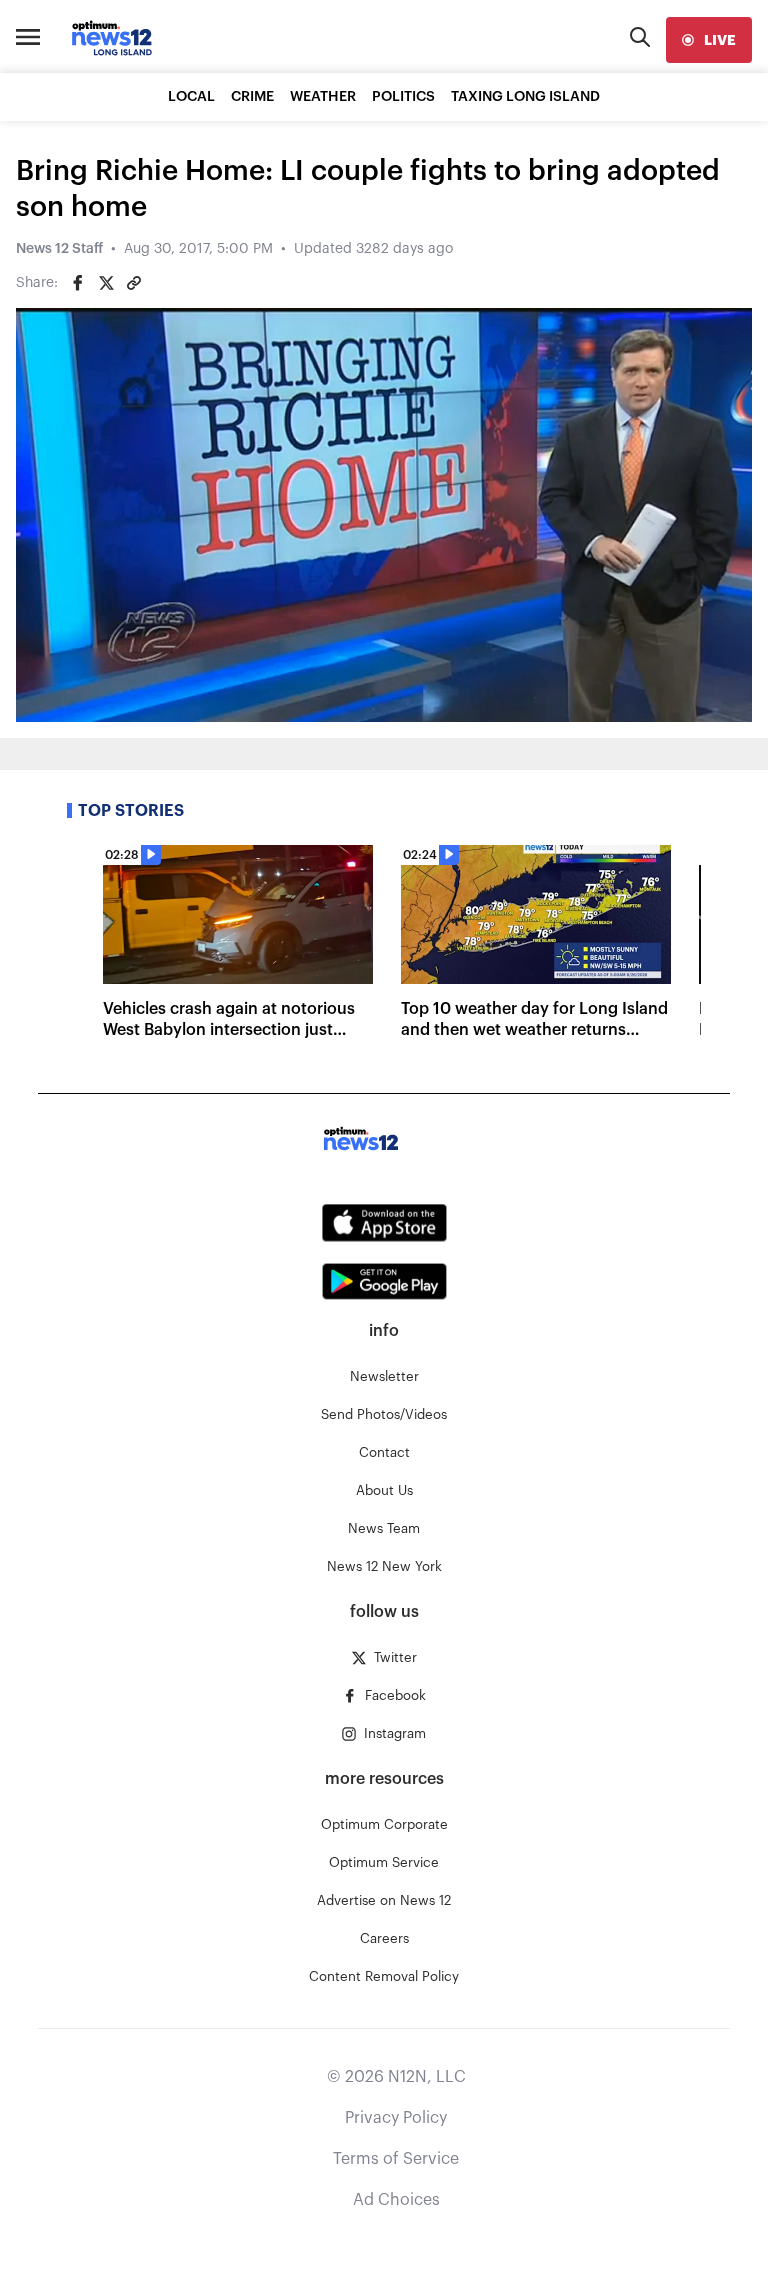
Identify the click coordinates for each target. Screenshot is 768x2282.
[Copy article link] (134, 283)
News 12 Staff (59, 249)
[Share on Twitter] (106, 283)
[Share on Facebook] (78, 283)
